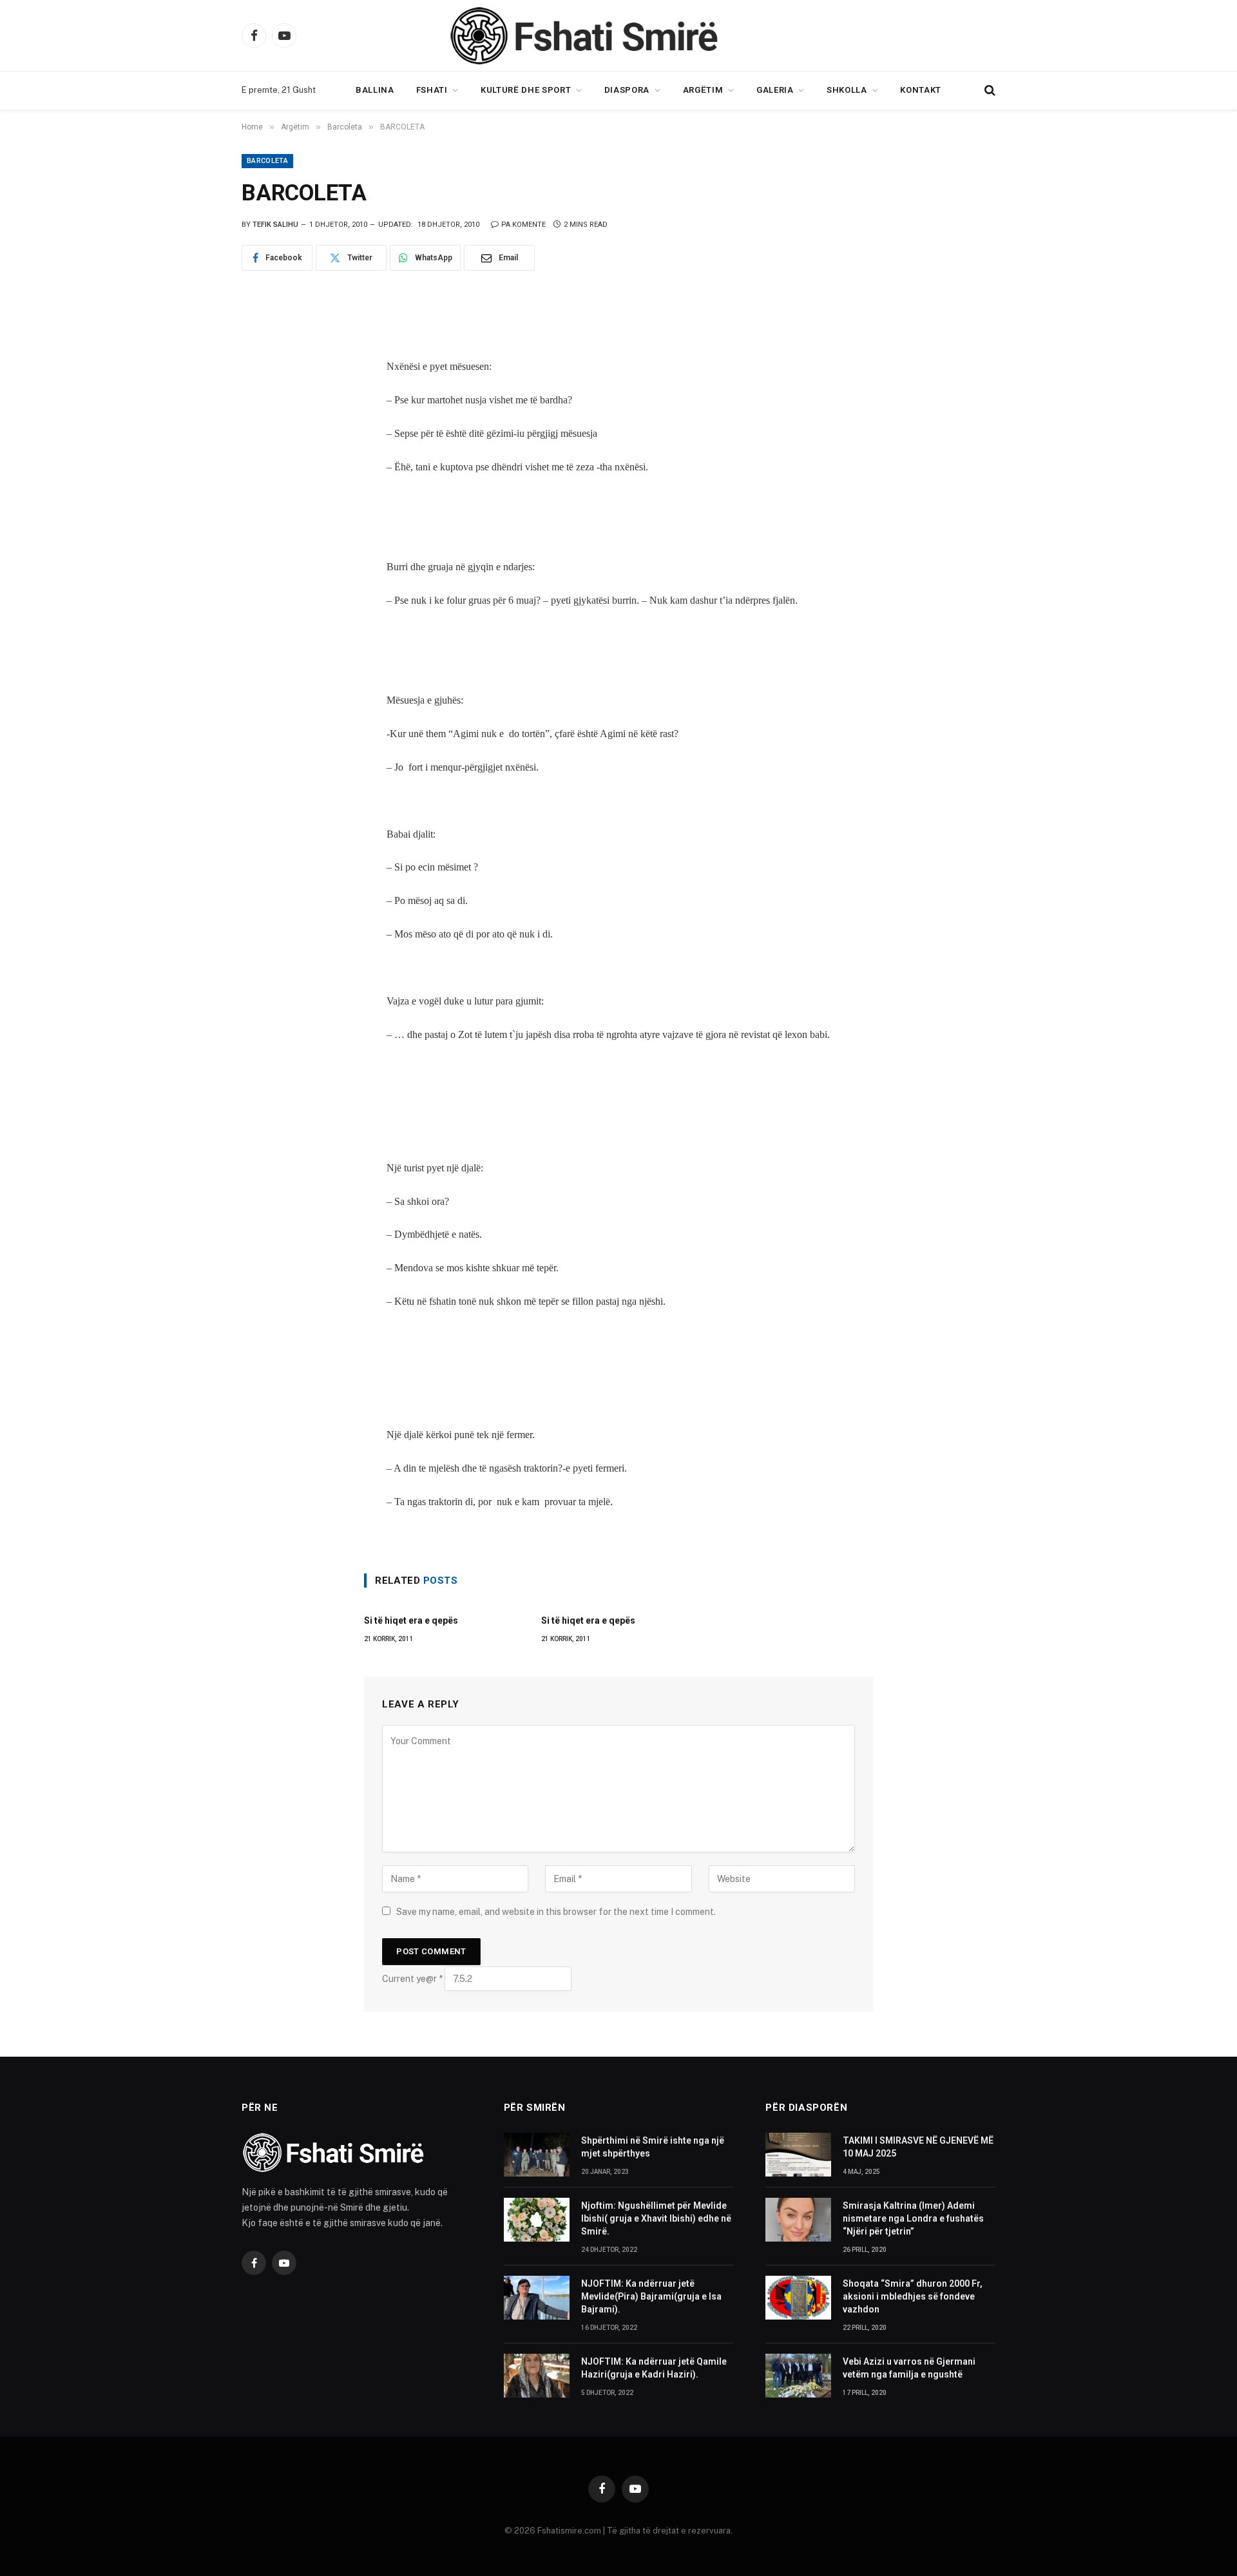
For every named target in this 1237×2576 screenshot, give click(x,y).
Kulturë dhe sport (526, 90)
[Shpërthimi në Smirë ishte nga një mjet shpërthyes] (537, 2155)
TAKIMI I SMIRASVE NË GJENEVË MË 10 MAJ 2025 (918, 2147)
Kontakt (921, 90)
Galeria (775, 90)
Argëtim (703, 90)
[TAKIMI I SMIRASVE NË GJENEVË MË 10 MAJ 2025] (798, 2155)
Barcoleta (267, 161)
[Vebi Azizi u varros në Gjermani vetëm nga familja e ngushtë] (798, 2376)
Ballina (375, 90)
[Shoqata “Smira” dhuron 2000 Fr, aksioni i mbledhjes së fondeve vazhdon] (798, 2298)
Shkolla (847, 90)
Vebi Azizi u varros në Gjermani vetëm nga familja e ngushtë (909, 2368)
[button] (989, 91)
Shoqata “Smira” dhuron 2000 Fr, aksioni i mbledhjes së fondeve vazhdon (913, 2296)
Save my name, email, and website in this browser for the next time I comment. (556, 1912)
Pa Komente (523, 225)
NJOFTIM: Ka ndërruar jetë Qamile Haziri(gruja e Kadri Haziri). (654, 2368)
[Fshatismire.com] (618, 35)
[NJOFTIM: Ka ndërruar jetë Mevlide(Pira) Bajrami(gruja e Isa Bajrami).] (537, 2298)
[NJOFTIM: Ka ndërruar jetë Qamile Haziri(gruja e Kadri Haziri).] (537, 2376)
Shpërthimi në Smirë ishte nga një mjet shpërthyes (653, 2147)
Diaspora (627, 90)
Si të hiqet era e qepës (411, 1620)
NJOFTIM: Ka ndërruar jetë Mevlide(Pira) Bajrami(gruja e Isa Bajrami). (651, 2296)
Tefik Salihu (275, 225)
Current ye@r (412, 1979)
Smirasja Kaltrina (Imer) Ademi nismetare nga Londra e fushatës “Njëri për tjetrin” (913, 2218)
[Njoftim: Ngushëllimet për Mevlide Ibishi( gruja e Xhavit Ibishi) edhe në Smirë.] (537, 2220)
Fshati (432, 90)
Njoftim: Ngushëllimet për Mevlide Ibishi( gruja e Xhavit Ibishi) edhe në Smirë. (656, 2218)
